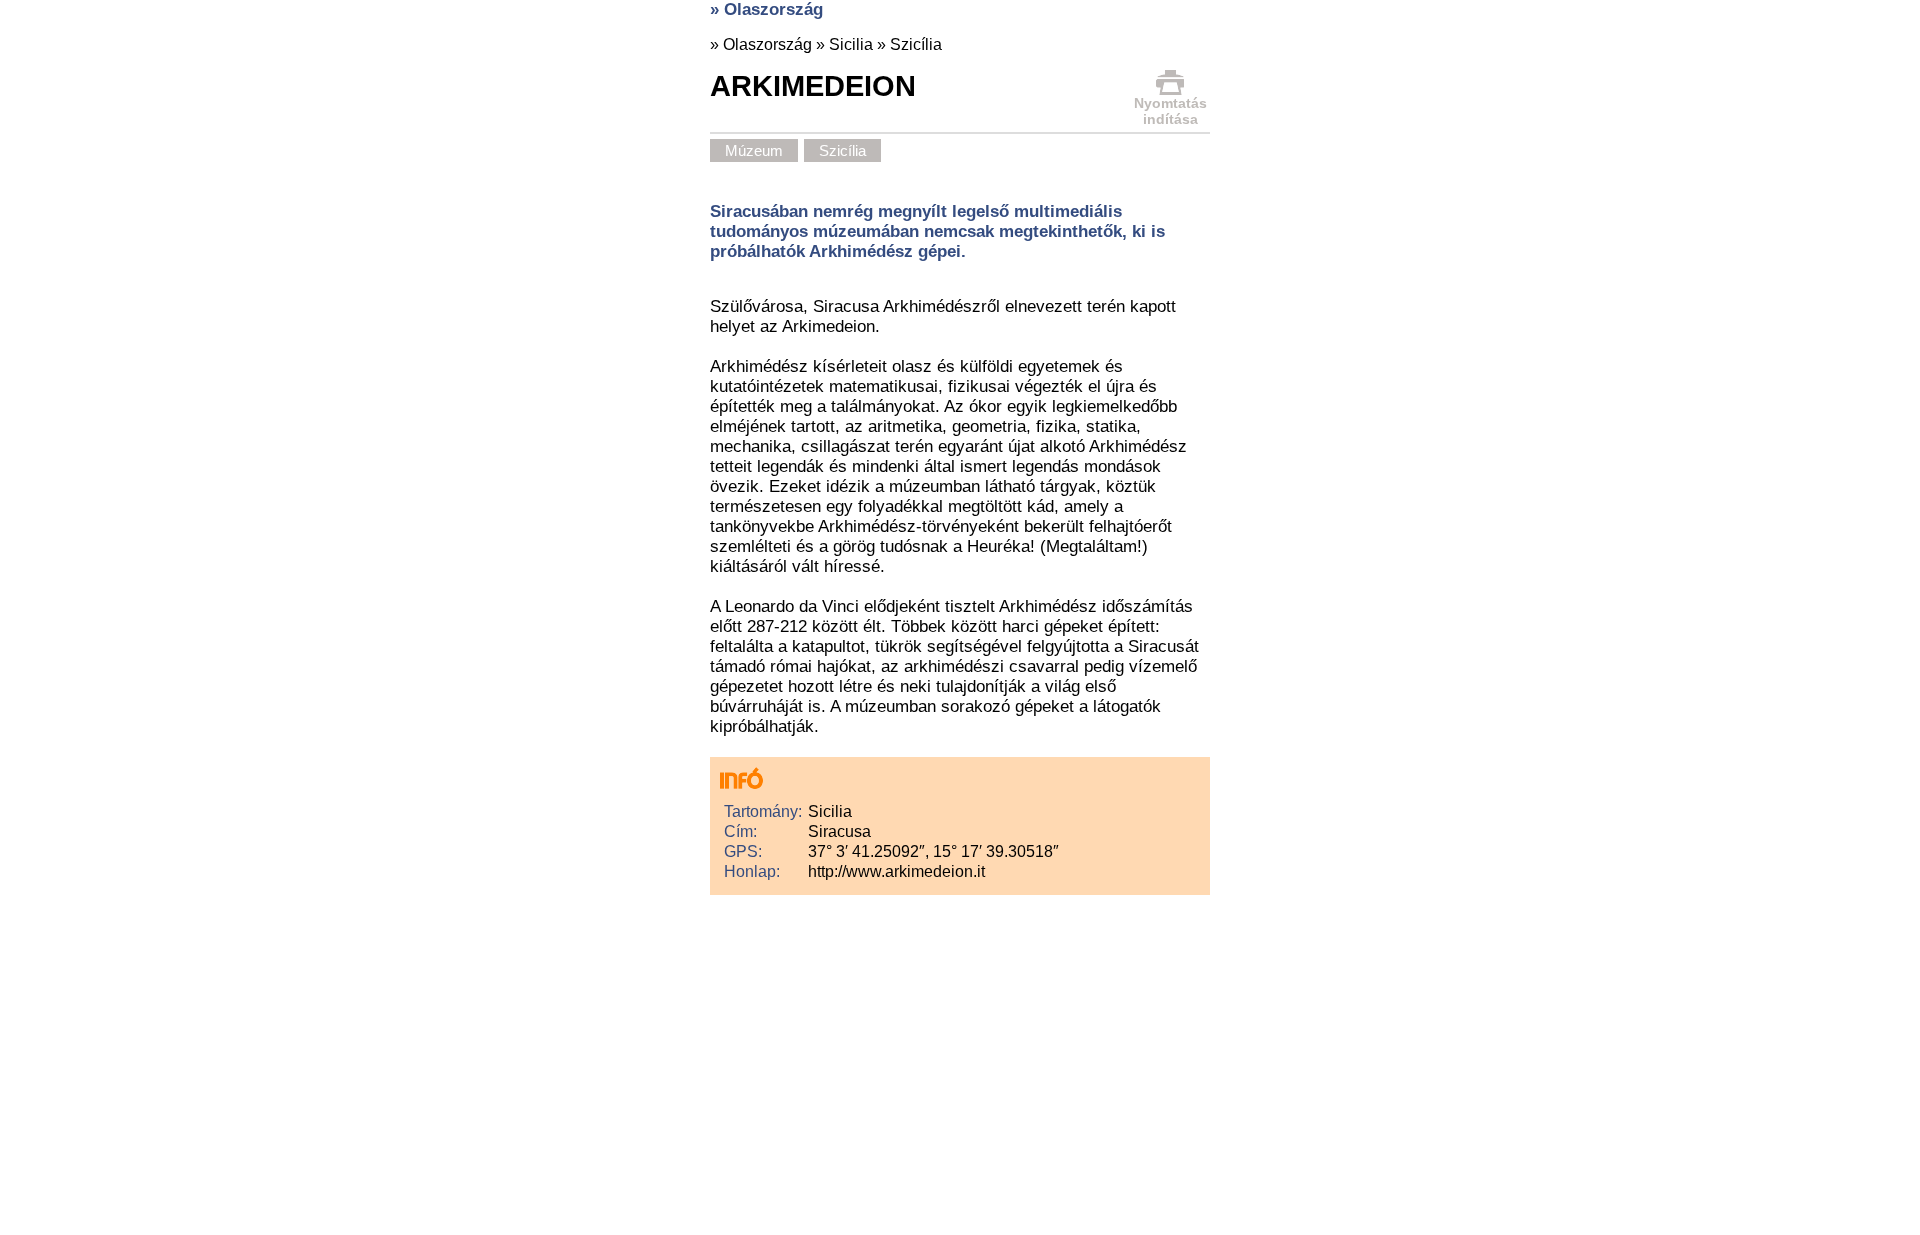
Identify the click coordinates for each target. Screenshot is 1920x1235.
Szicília (916, 44)
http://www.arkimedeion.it (896, 871)
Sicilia (851, 44)
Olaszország (767, 44)
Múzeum (754, 150)
